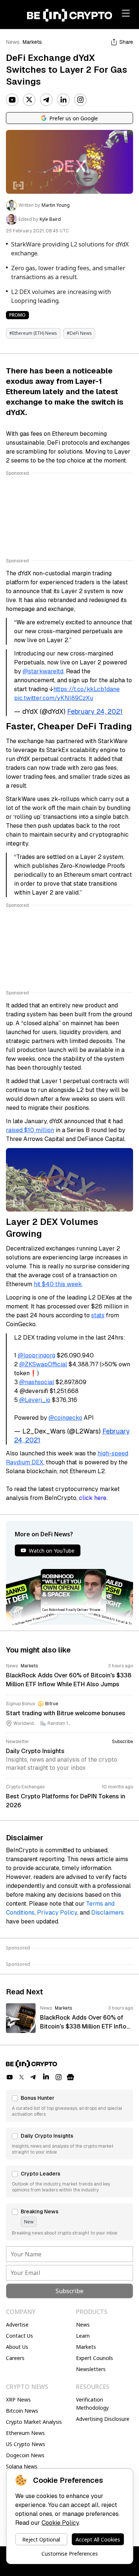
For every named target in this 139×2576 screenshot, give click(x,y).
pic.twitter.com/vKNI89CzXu (54, 698)
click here (93, 1498)
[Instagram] (80, 100)
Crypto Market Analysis (34, 2422)
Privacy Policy (57, 1913)
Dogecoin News (25, 2455)
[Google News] (70, 2077)
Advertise (17, 2325)
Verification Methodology (92, 2404)
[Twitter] (29, 100)
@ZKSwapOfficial (43, 1364)
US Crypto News (26, 2444)
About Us (17, 2347)
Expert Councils (95, 2358)
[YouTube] (12, 100)
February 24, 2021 (95, 711)
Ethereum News (25, 2433)
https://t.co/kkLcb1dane (87, 689)
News (13, 42)
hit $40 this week (58, 1284)
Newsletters (91, 2369)
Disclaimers (107, 1913)
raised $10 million (30, 1130)
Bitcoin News (22, 2411)
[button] (69, 2106)
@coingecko (65, 1418)
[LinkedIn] (63, 100)
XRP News (18, 2400)
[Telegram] (46, 100)
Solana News (22, 2466)
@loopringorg (37, 1355)
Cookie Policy (60, 2523)
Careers (15, 2358)
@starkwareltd (43, 671)
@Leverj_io (35, 1400)
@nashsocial (37, 1382)
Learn (83, 2336)
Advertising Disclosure (103, 2419)
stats (98, 1315)
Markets (32, 42)
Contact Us (19, 2336)
